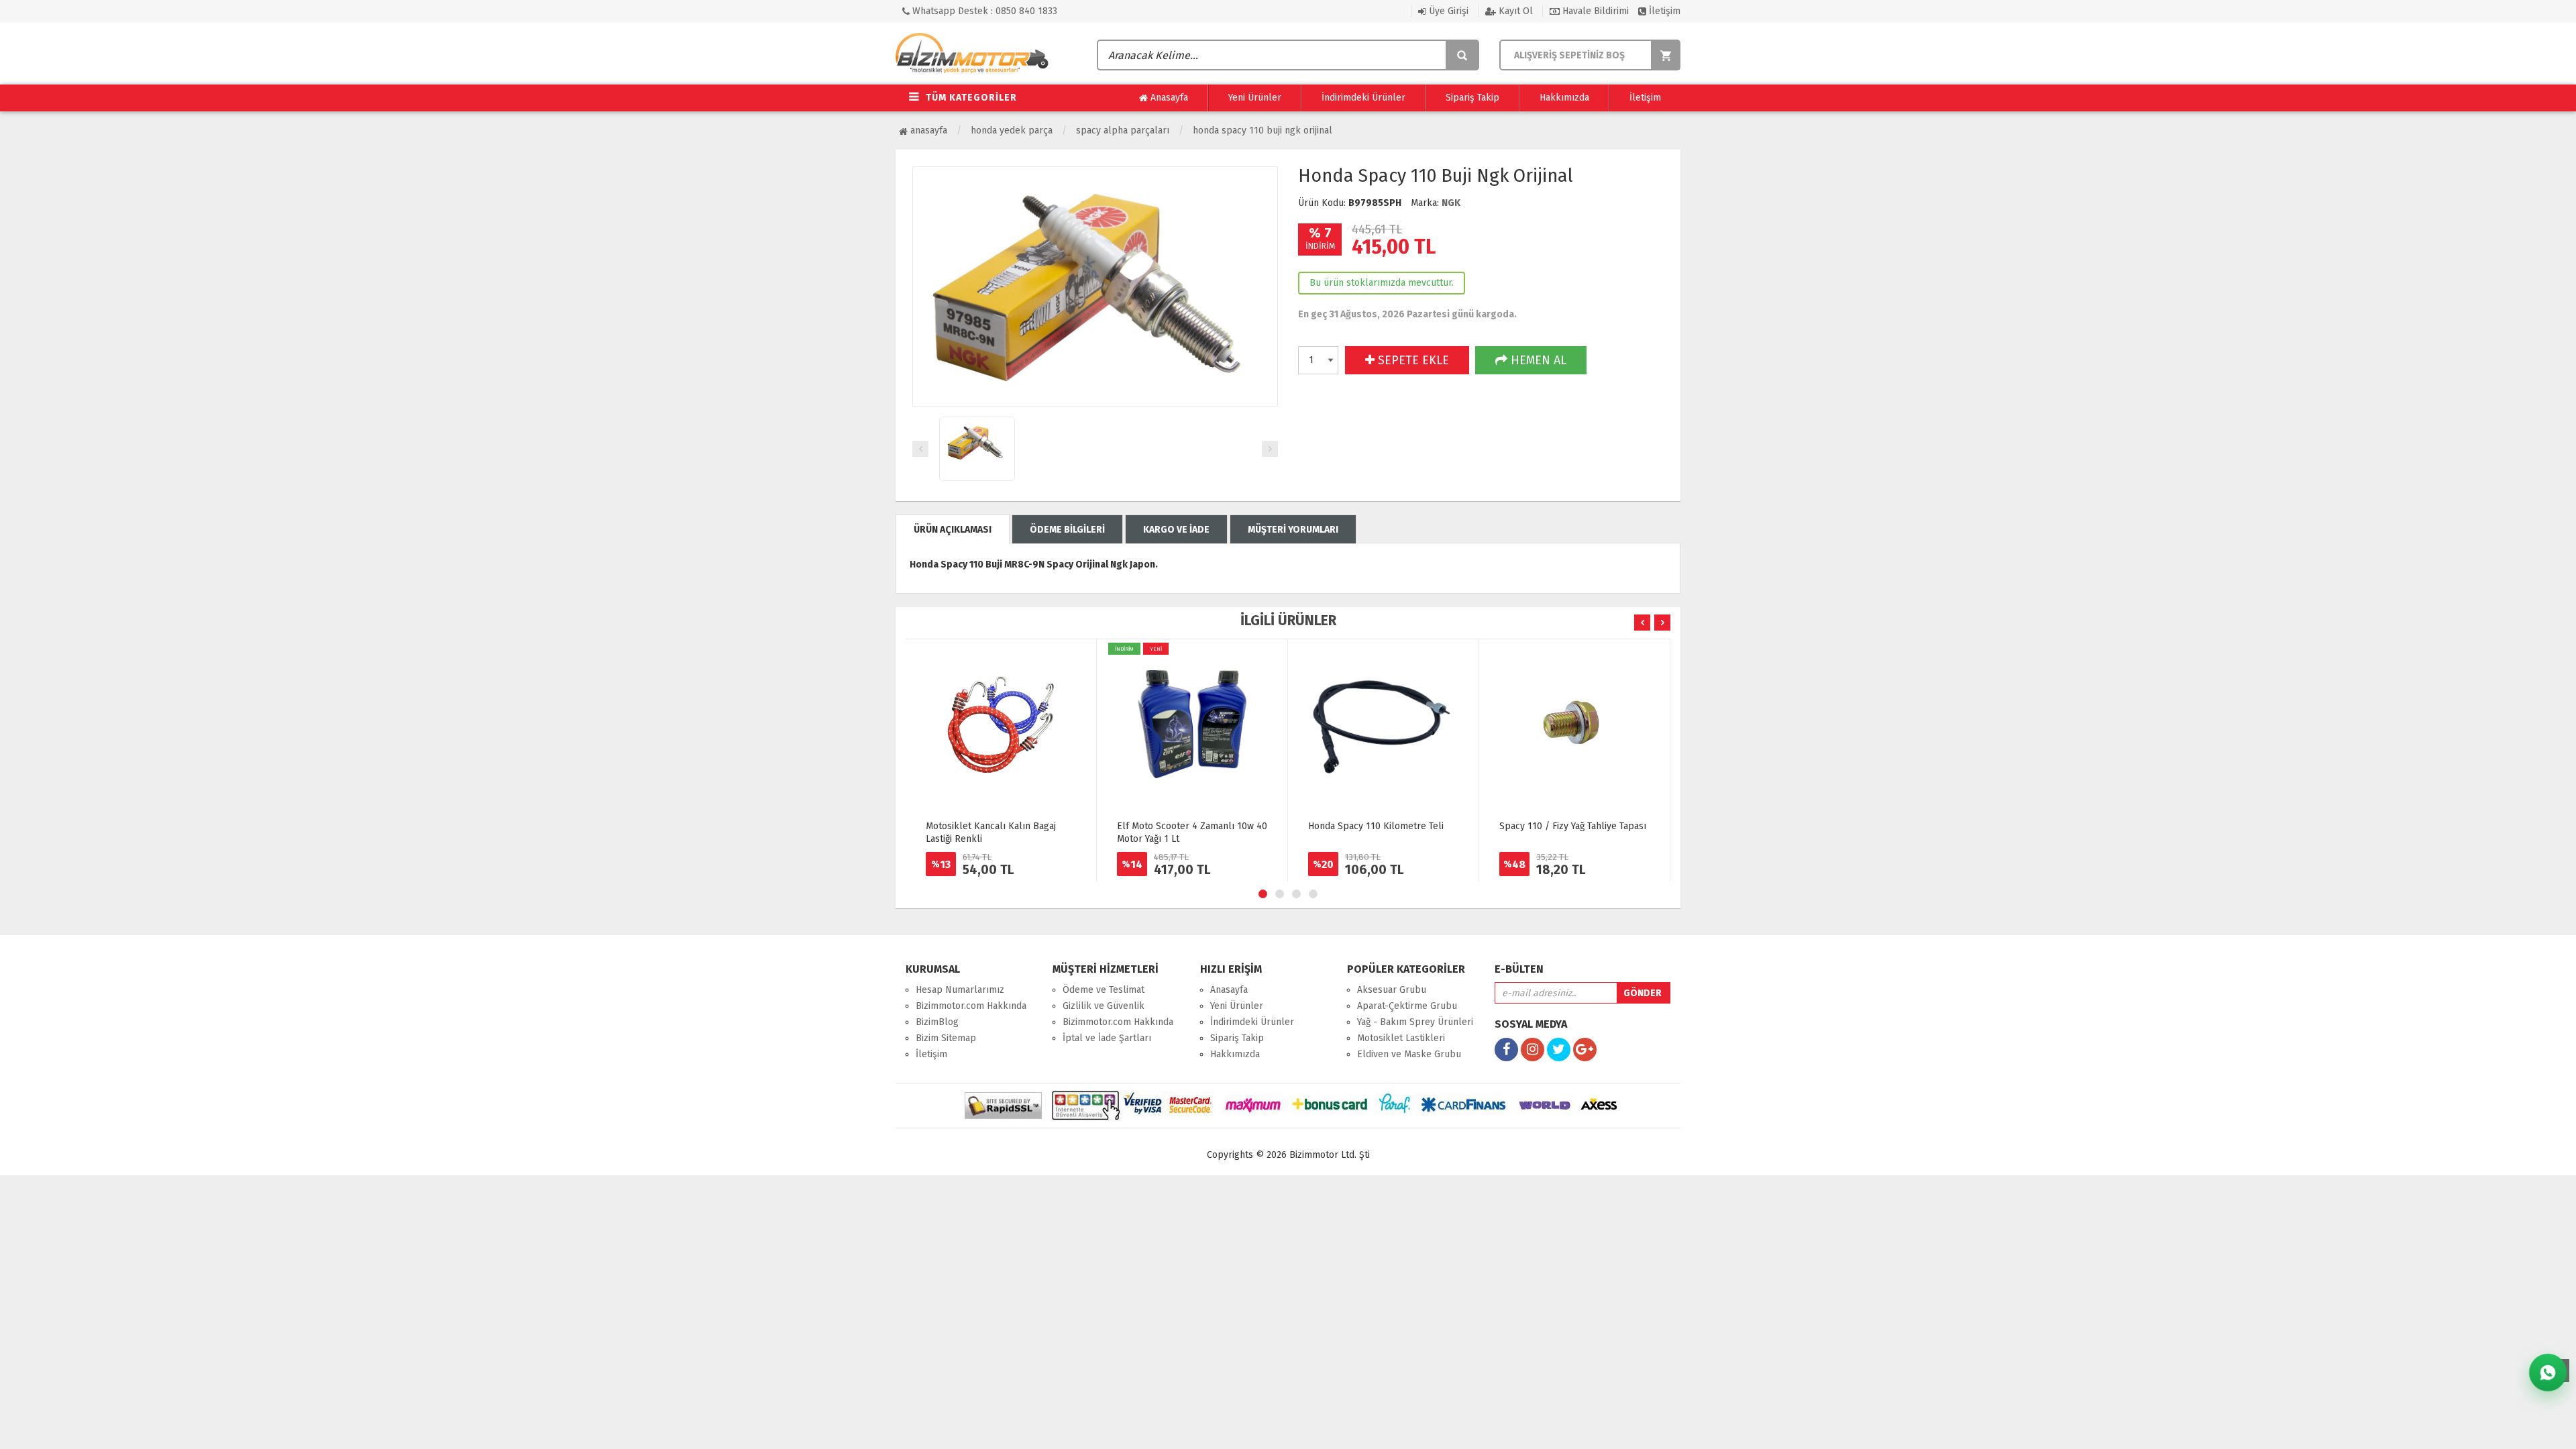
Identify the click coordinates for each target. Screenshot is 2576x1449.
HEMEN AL (1537, 360)
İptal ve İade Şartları (1107, 1038)
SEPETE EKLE (1412, 360)
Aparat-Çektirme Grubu (1407, 1006)
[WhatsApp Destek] (2548, 1373)
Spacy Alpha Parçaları (1123, 130)
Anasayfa (1168, 98)
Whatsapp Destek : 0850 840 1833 (983, 11)
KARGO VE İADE (1176, 530)
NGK (1451, 203)
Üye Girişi (1447, 11)
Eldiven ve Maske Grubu (1409, 1054)
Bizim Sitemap (946, 1038)
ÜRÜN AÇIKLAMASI (953, 530)
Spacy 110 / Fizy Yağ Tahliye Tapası (1573, 826)
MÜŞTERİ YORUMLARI (1293, 530)
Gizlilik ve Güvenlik (1104, 1006)
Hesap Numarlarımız (960, 990)
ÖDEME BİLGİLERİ (1067, 530)
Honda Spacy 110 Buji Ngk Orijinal (1263, 130)
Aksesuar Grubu (1392, 990)
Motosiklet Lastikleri (1401, 1038)
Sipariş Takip (1472, 98)
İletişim (1663, 11)
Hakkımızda (1564, 98)
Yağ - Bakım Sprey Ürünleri (1415, 1022)
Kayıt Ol (1514, 11)
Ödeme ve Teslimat (1104, 990)
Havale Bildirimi (1594, 11)
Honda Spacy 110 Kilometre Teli (1376, 826)
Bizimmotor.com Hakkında (971, 1006)
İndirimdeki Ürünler (1363, 98)
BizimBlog (937, 1022)
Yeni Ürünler (1255, 98)
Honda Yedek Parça (1012, 130)
